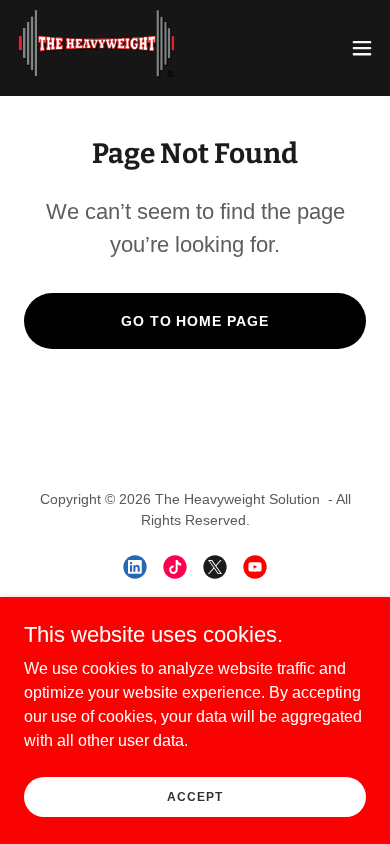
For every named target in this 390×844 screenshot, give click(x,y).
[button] (362, 48)
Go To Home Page (195, 321)
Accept (194, 796)
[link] (97, 48)
